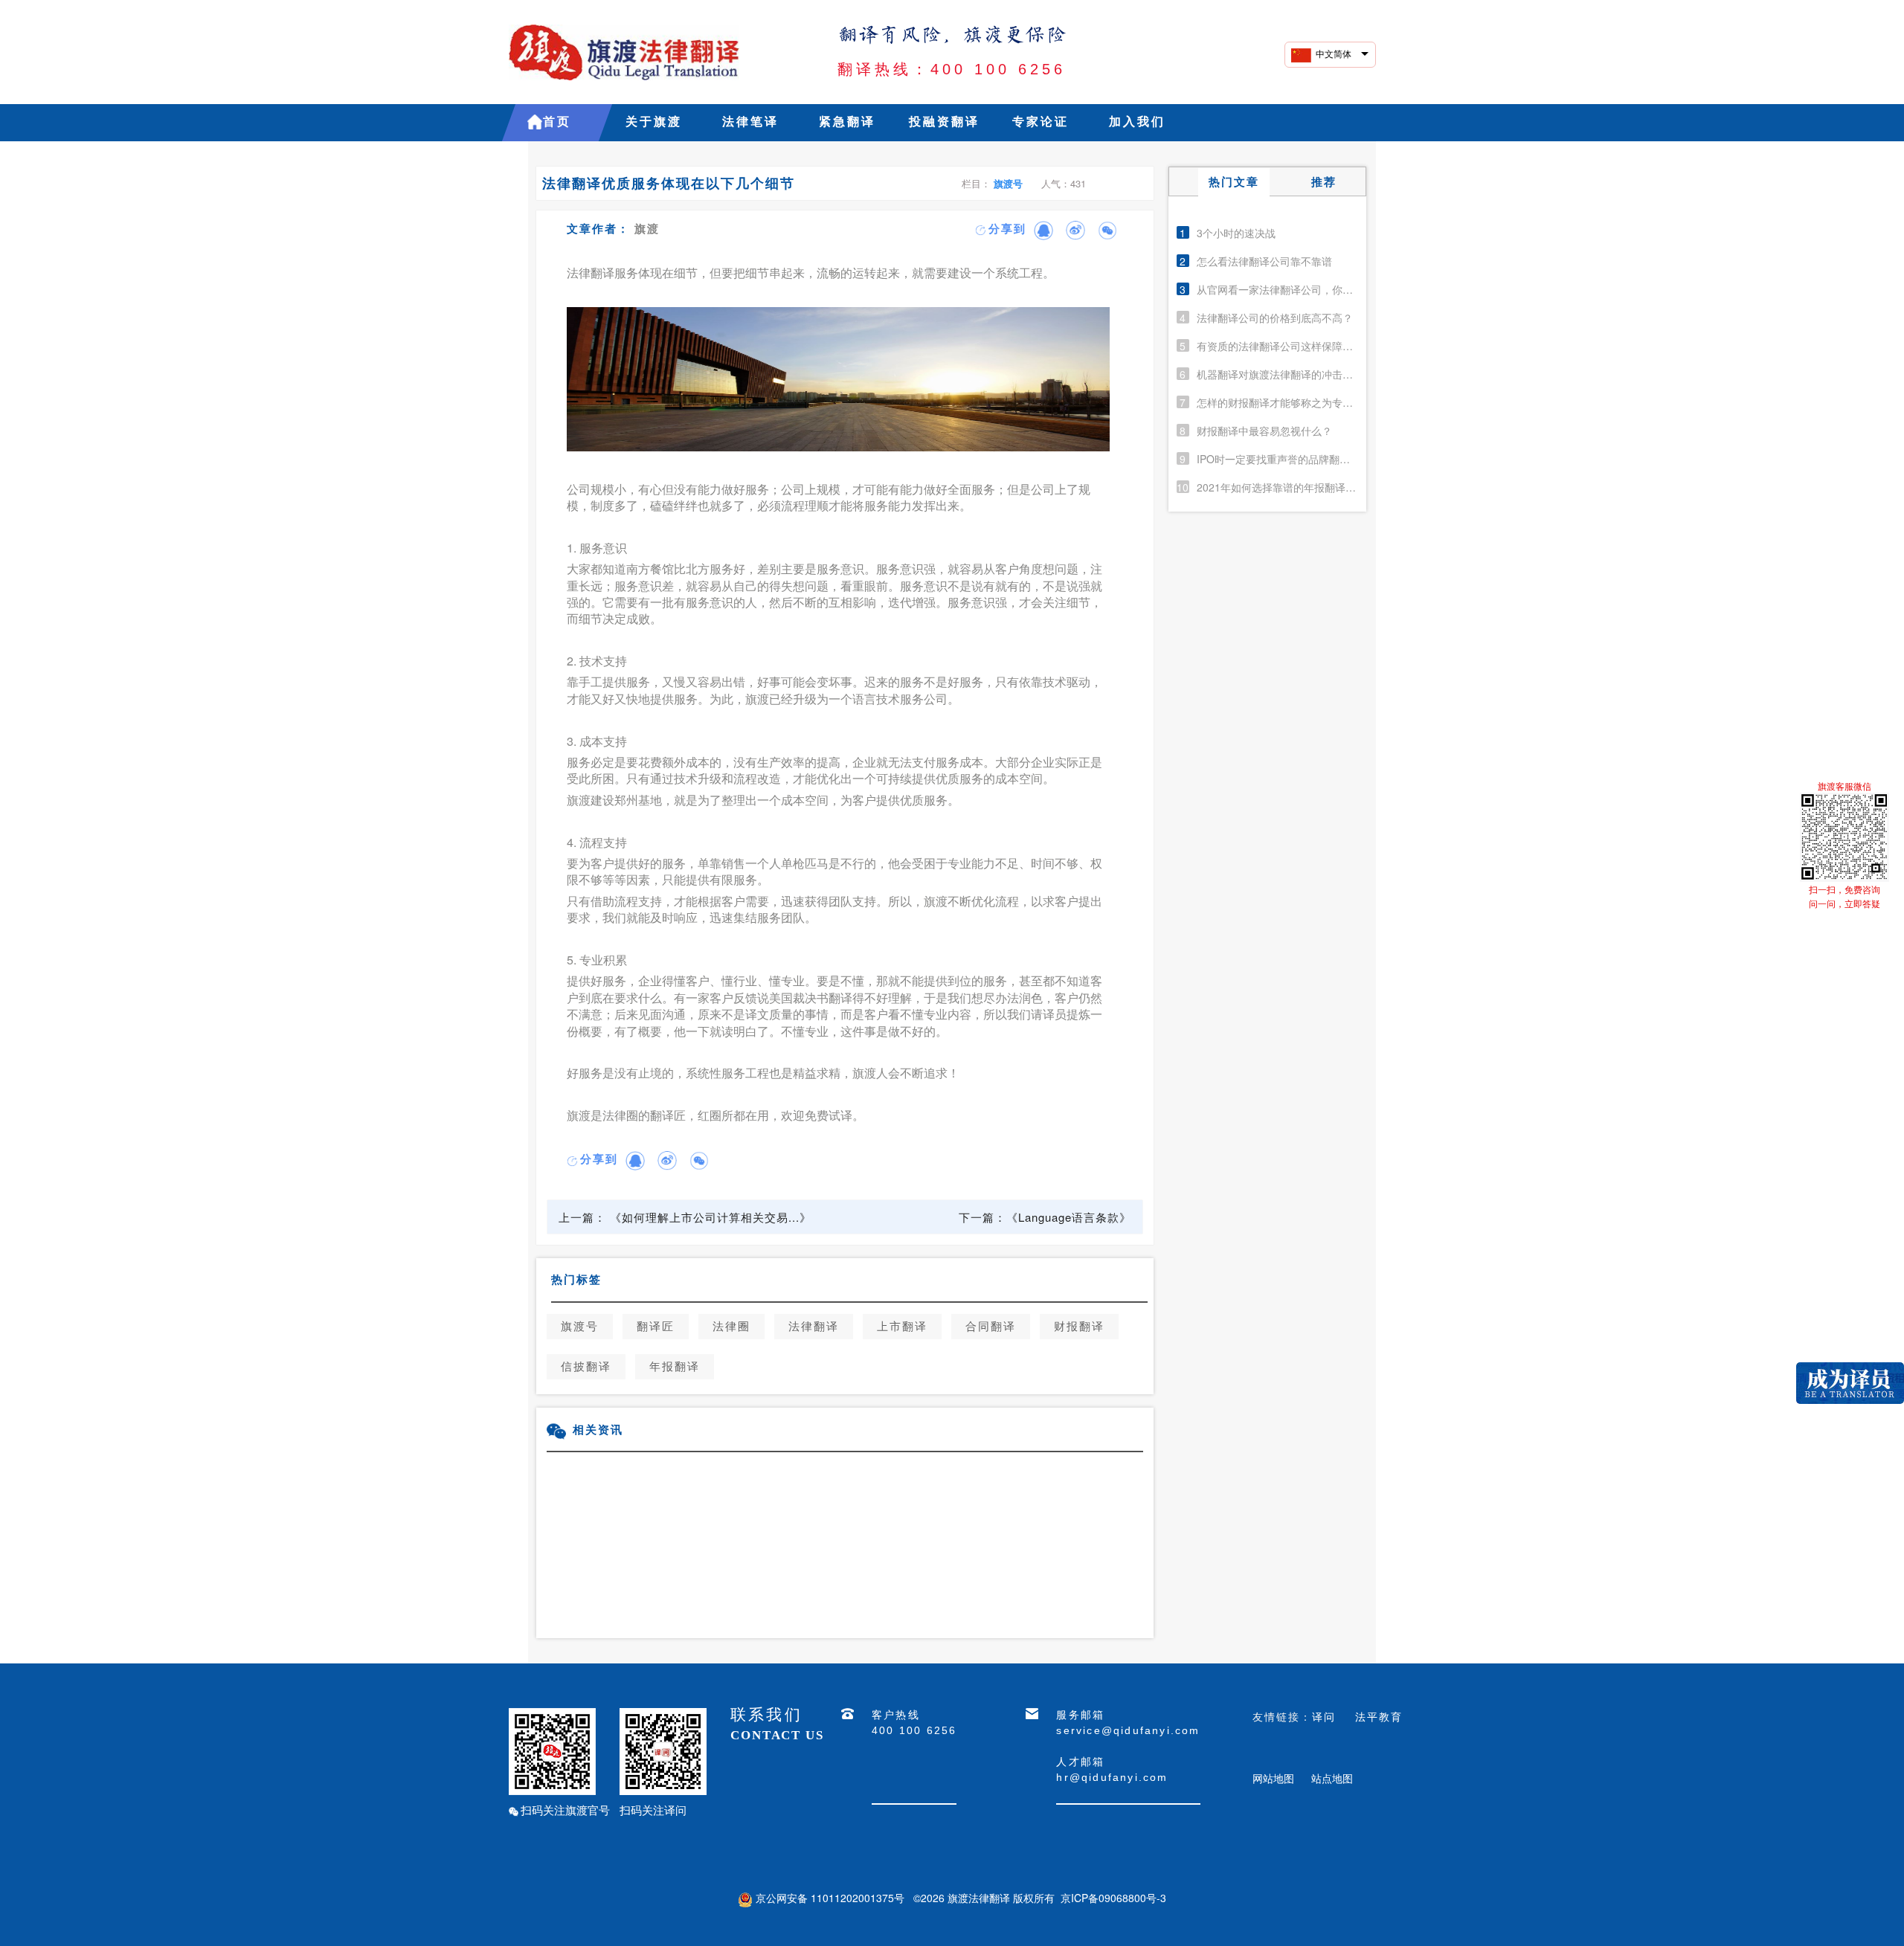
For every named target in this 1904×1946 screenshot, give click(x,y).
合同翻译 (991, 1327)
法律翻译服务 (602, 273)
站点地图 (1332, 1778)
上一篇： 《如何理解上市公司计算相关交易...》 (685, 1217)
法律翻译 (814, 1327)
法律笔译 (750, 122)
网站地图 (1273, 1778)
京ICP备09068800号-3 (1113, 1898)
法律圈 (731, 1327)
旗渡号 (1008, 183)
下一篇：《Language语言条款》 (1045, 1217)
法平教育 (1379, 1716)
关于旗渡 (654, 122)
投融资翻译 (944, 122)
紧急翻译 (847, 122)
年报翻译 (675, 1367)
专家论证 (1041, 122)
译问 (1324, 1716)
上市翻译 (902, 1327)
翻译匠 (656, 1327)
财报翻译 (1079, 1327)
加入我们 (1137, 122)
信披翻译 (586, 1367)
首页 (557, 122)
